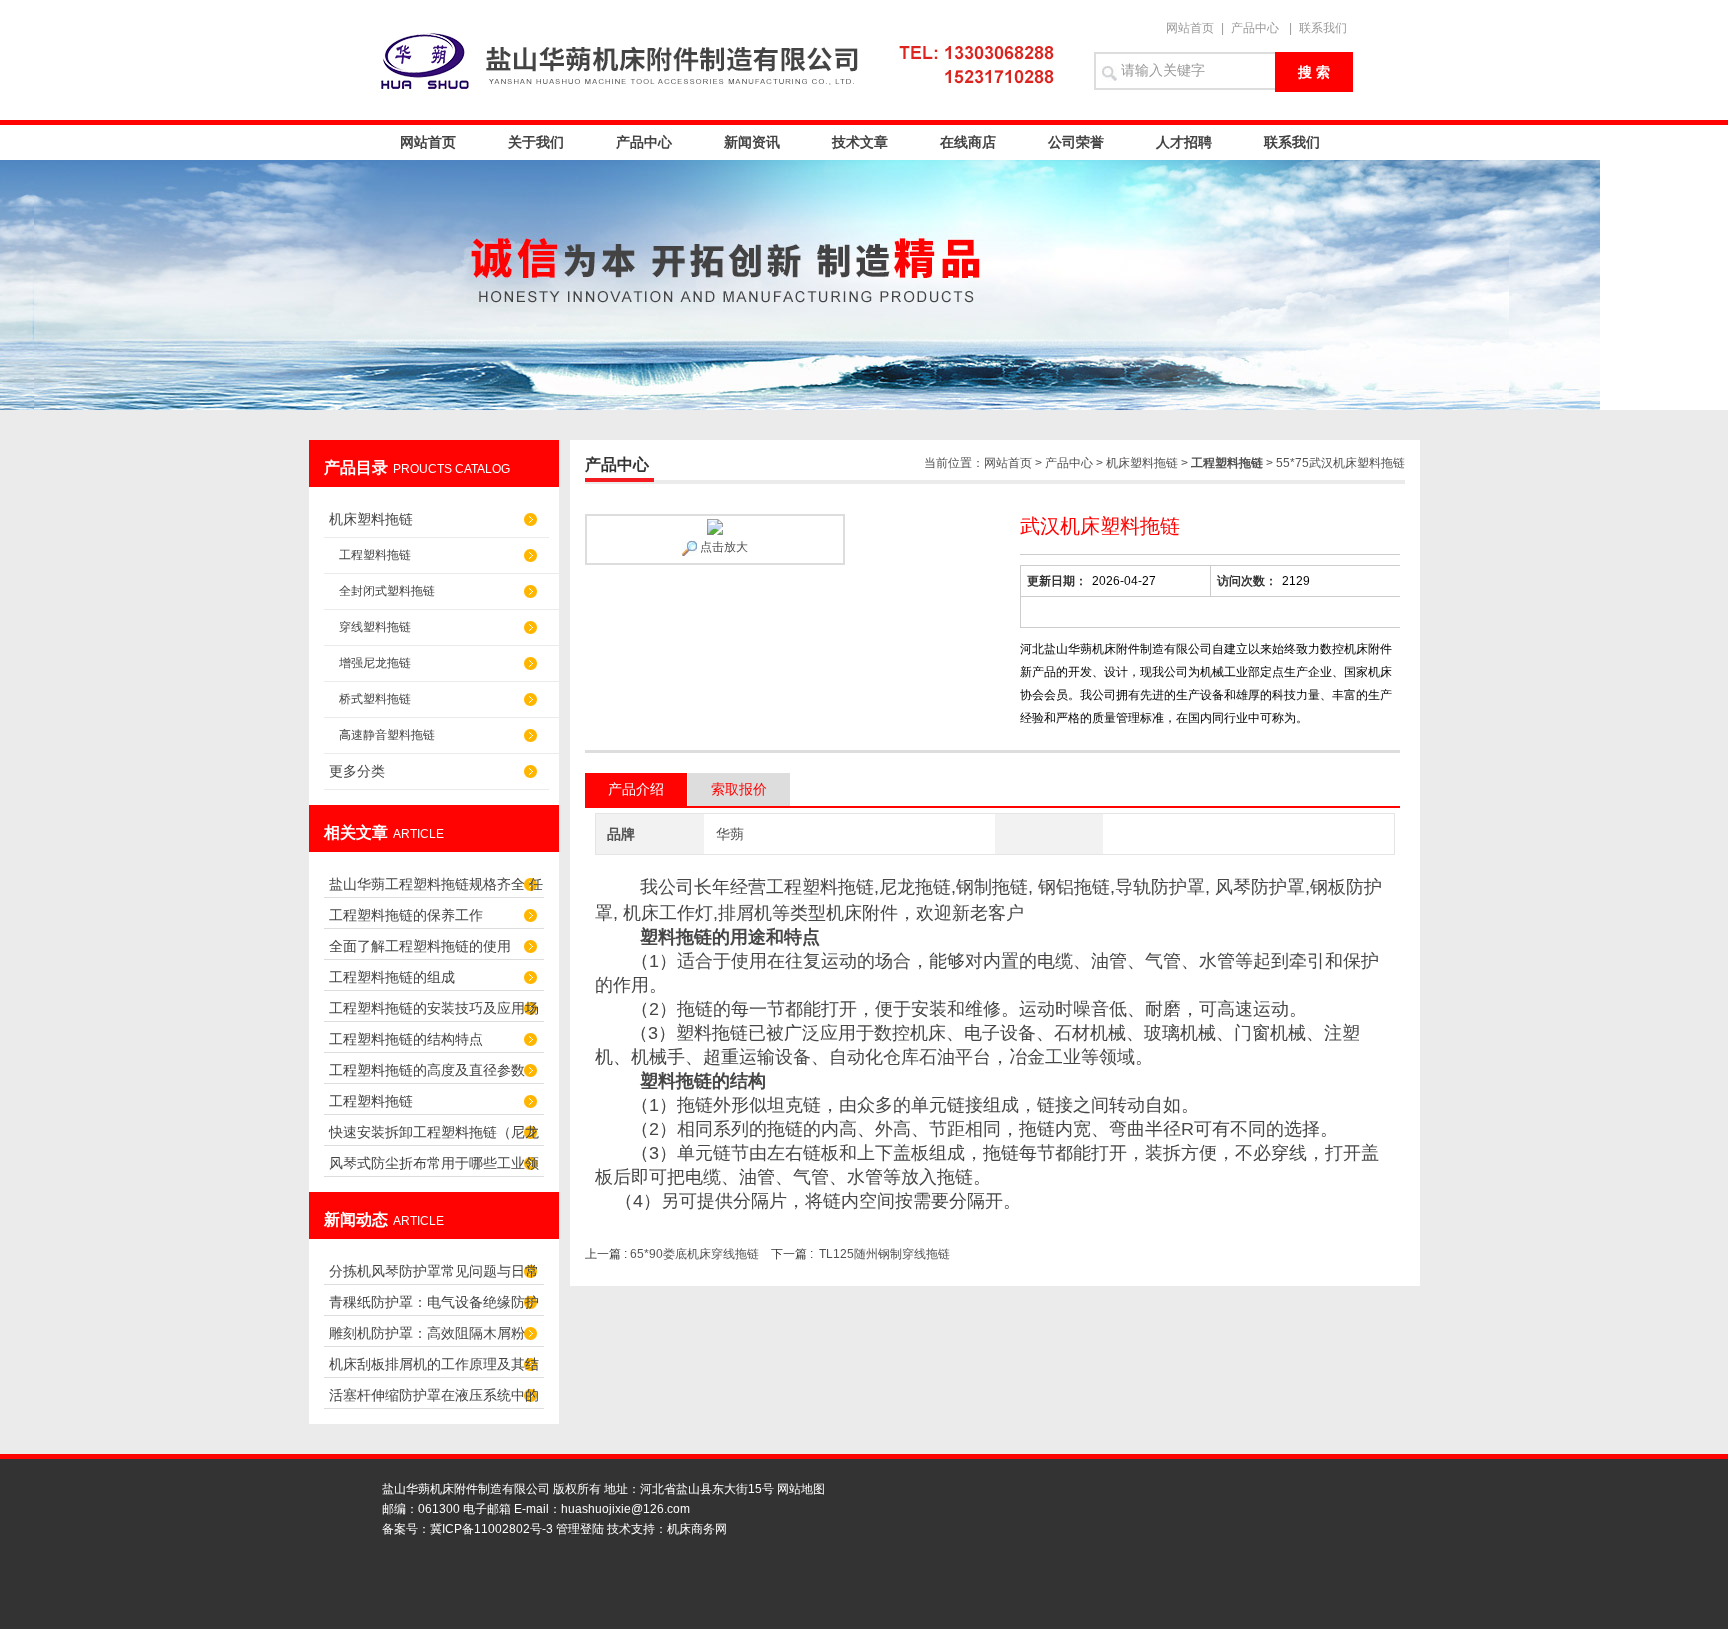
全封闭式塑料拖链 (387, 591)
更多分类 (357, 771)
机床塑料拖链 (371, 519)
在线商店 (968, 142)
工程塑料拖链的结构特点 (406, 1039)
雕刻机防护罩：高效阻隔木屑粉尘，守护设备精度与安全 (427, 1338)
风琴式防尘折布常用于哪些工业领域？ (434, 1168)
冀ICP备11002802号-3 (491, 1529)
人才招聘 (1184, 142)
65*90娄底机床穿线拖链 (694, 1254)
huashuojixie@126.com (625, 1509)
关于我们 (536, 142)
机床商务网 (697, 1529)
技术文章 (860, 142)
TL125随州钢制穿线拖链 (884, 1254)
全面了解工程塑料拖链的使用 (420, 946)
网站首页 (1190, 28)
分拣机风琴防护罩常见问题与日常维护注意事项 (434, 1276)
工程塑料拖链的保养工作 (406, 915)
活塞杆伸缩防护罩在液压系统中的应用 (434, 1400)
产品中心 (1255, 28)
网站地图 (801, 1489)
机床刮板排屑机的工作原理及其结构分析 (434, 1369)
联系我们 (1323, 28)
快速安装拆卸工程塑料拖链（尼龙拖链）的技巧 (434, 1137)
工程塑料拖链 (375, 555)
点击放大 (722, 547)
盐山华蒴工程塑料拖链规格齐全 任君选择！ (436, 889)
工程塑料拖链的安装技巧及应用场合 (434, 1013)
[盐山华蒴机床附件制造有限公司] (724, 60)
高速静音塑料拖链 (387, 735)
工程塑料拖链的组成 (392, 977)
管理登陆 (580, 1529)
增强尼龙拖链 (375, 663)
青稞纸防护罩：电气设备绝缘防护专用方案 (434, 1307)
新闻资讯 (752, 142)
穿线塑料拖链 (375, 627)
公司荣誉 (1076, 142)
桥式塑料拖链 (375, 699)
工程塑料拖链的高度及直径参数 (427, 1070)
